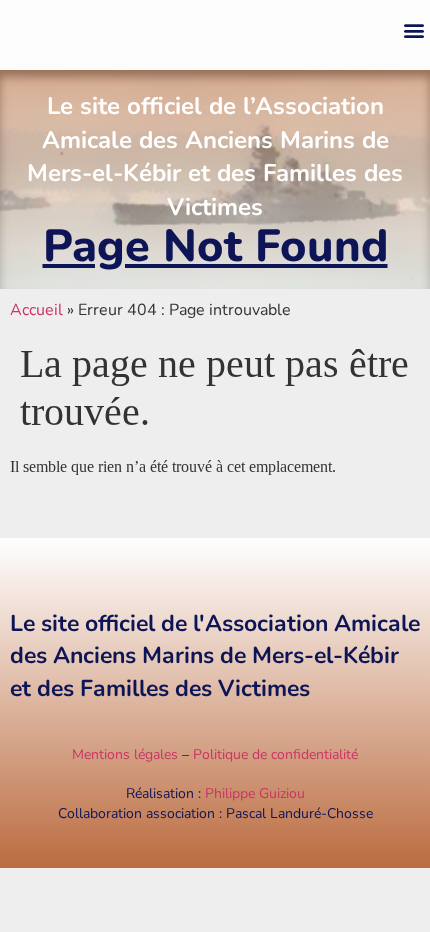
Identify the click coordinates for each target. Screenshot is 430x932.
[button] (413, 30)
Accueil (36, 310)
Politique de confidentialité (275, 754)
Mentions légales (125, 754)
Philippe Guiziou (255, 793)
